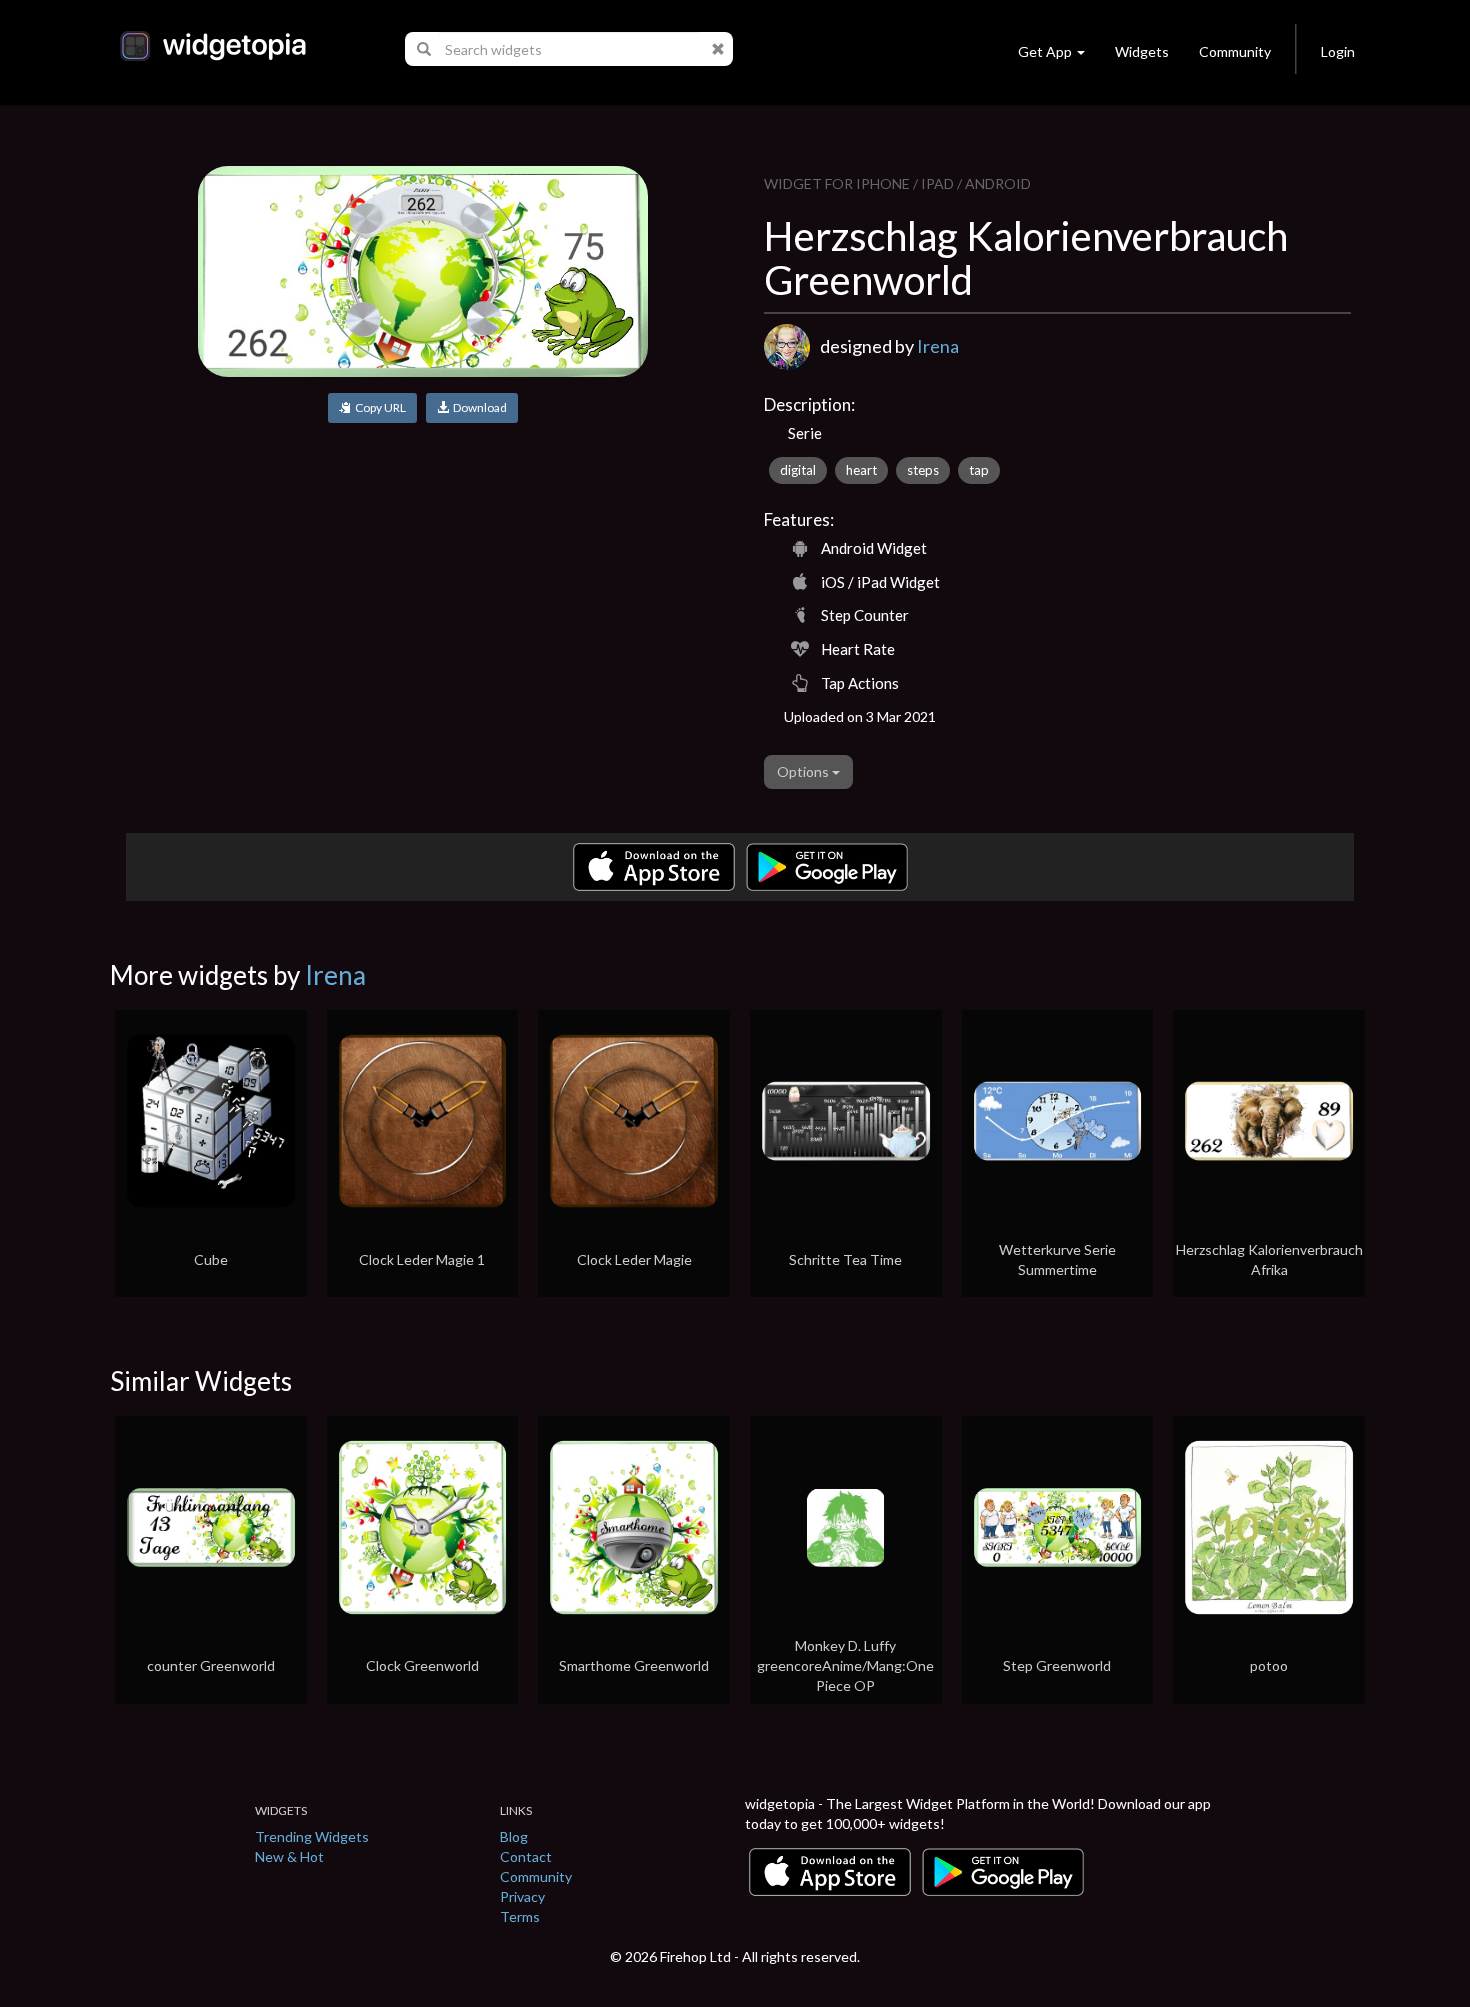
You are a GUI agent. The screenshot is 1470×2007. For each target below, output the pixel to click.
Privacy (522, 1896)
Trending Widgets (312, 1836)
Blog (514, 1836)
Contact (526, 1856)
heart (861, 470)
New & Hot (289, 1856)
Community (1235, 51)
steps (923, 470)
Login (1338, 51)
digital (798, 470)
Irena (938, 346)
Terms (520, 1916)
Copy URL (378, 407)
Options (804, 771)
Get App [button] (1045, 51)
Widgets (1142, 51)
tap (979, 470)
